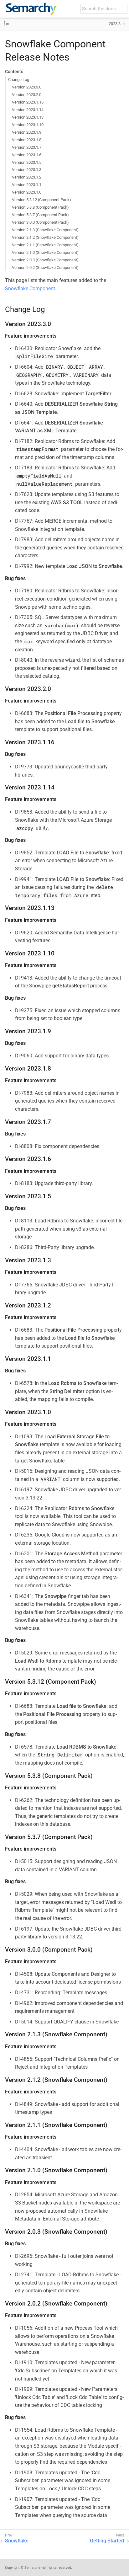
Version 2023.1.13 (28, 117)
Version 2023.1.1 (27, 185)
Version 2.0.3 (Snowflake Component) (45, 260)
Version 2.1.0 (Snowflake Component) (45, 252)
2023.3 (115, 24)
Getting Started (107, 2541)
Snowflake (17, 2541)
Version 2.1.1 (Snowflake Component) (45, 245)
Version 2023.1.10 (28, 125)
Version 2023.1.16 (28, 102)
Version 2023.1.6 (27, 155)
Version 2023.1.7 (27, 147)
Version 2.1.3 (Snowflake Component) (45, 230)
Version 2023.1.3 (27, 170)
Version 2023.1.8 (27, 140)
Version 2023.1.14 (28, 110)
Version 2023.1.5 (27, 162)
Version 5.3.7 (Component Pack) (40, 215)
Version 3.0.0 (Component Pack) (40, 222)
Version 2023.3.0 (27, 87)
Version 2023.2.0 (27, 95)
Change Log (19, 80)
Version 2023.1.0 (27, 192)
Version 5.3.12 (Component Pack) (41, 200)
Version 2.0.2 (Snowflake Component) (45, 267)
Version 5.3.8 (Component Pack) (40, 207)
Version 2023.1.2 (27, 177)
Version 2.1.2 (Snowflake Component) (45, 237)
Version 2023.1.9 (27, 132)
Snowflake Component (30, 289)
